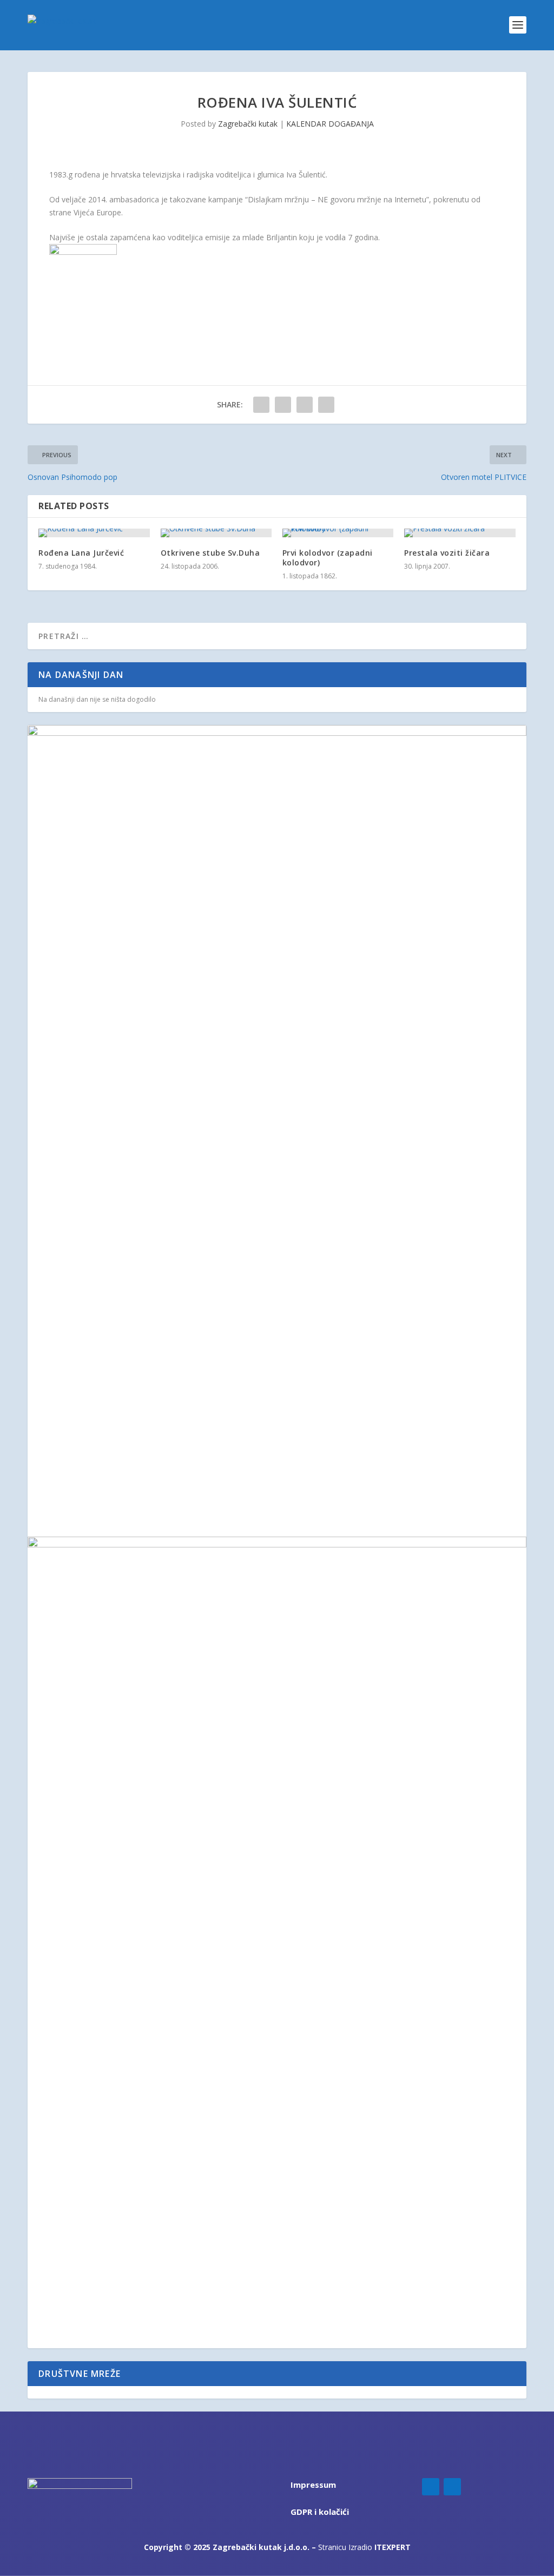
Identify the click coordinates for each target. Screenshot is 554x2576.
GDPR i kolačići (320, 2512)
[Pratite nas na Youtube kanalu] (47, 2392)
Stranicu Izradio (364, 2547)
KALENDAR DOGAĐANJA (330, 124)
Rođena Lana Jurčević (81, 553)
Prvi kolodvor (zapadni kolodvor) (328, 558)
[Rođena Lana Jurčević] (94, 533)
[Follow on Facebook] (431, 2487)
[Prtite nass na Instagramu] (40, 2392)
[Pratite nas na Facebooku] (32, 2392)
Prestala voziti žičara (447, 553)
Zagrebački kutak (248, 124)
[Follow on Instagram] (452, 2487)
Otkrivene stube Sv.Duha (210, 553)
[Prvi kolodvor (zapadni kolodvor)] (338, 533)
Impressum (313, 2485)
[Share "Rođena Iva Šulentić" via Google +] (305, 405)
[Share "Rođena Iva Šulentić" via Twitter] (283, 405)
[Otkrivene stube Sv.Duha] (216, 533)
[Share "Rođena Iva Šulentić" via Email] (326, 405)
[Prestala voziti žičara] (460, 533)
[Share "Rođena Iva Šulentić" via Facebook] (261, 405)
